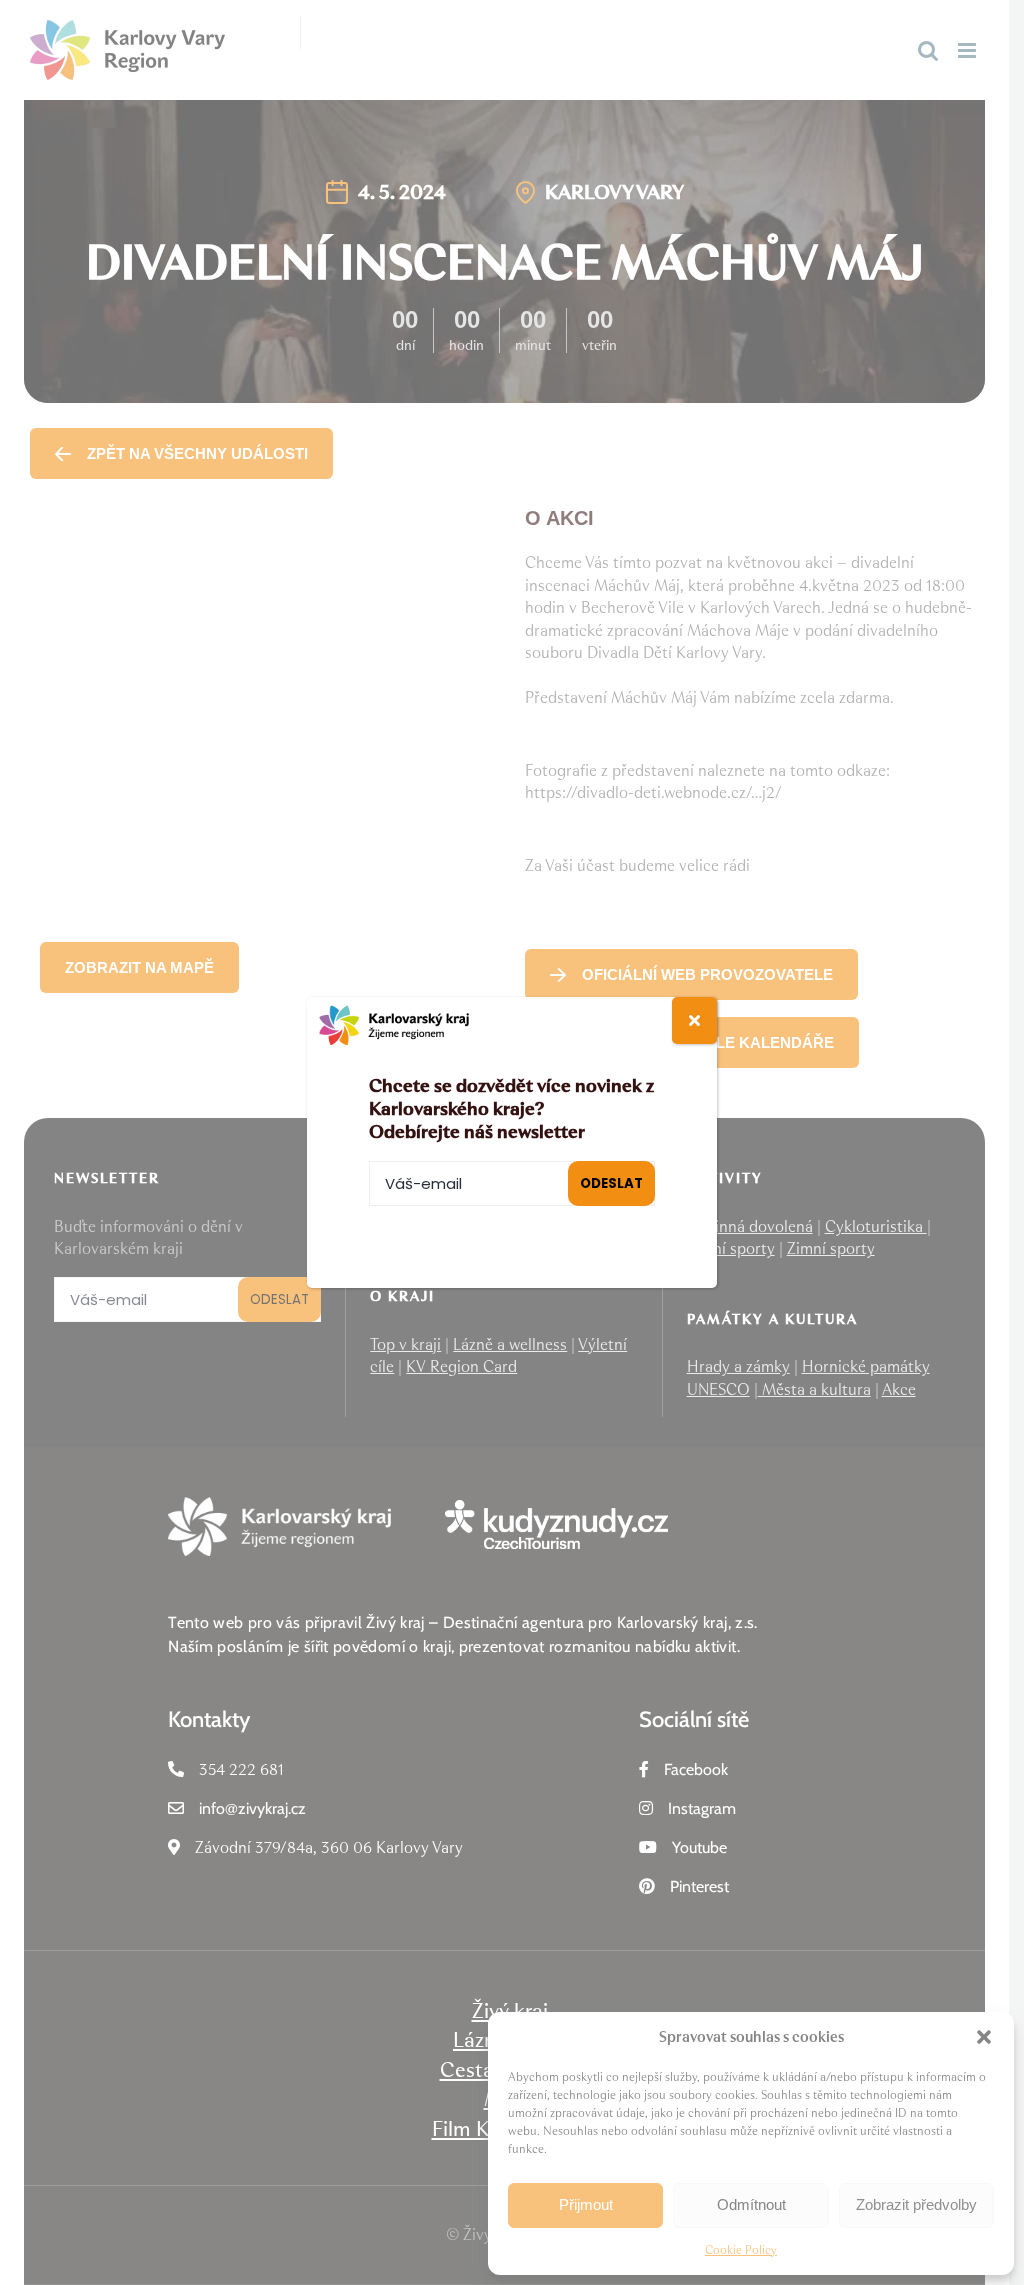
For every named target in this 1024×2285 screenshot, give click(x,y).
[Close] (694, 1020)
